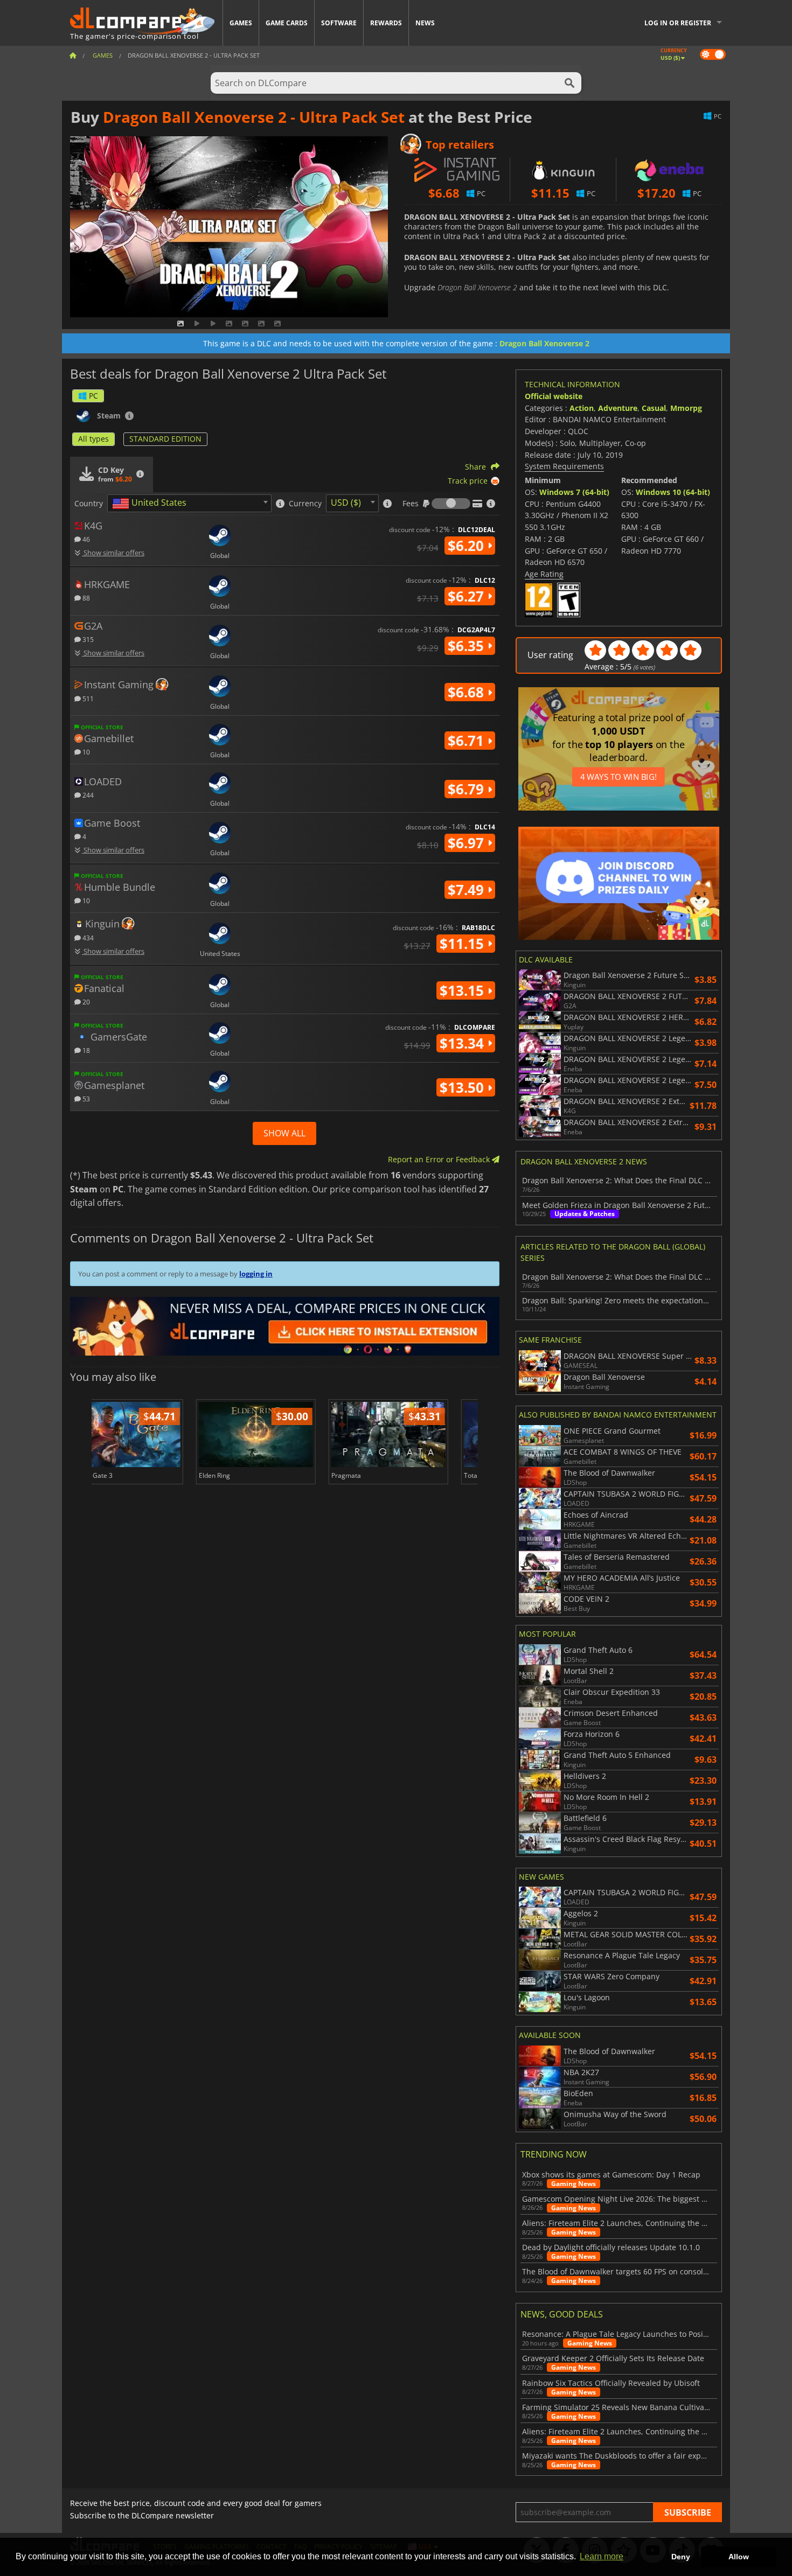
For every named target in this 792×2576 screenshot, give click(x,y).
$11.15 (464, 944)
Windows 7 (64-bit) (574, 492)
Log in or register (678, 23)
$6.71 (468, 741)
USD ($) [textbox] (346, 502)
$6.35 (468, 646)
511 (87, 698)
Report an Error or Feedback (440, 1159)
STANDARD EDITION (165, 439)
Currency (305, 504)
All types (93, 439)
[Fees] (451, 504)
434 (87, 937)
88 (85, 598)
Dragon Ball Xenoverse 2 (544, 343)
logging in (256, 1274)
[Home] (73, 55)
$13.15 (464, 990)
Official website (554, 396)
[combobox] (189, 503)
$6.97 (468, 843)
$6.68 (468, 692)
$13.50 (464, 1087)
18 (85, 1050)
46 (85, 539)
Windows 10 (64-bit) (673, 492)
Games (241, 23)
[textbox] (151, 504)
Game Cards (287, 23)
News (425, 23)
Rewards (386, 23)
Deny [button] (681, 2557)
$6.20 (468, 546)
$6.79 (468, 789)
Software (339, 23)
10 (85, 752)
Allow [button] (739, 2557)
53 (85, 1098)
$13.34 (464, 1043)
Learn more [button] (602, 2556)
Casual (654, 408)
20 (85, 1001)
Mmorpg (686, 408)
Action (582, 408)
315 (87, 639)
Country (89, 504)
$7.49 (468, 890)
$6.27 (468, 596)
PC (93, 396)
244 (87, 795)
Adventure (618, 408)
